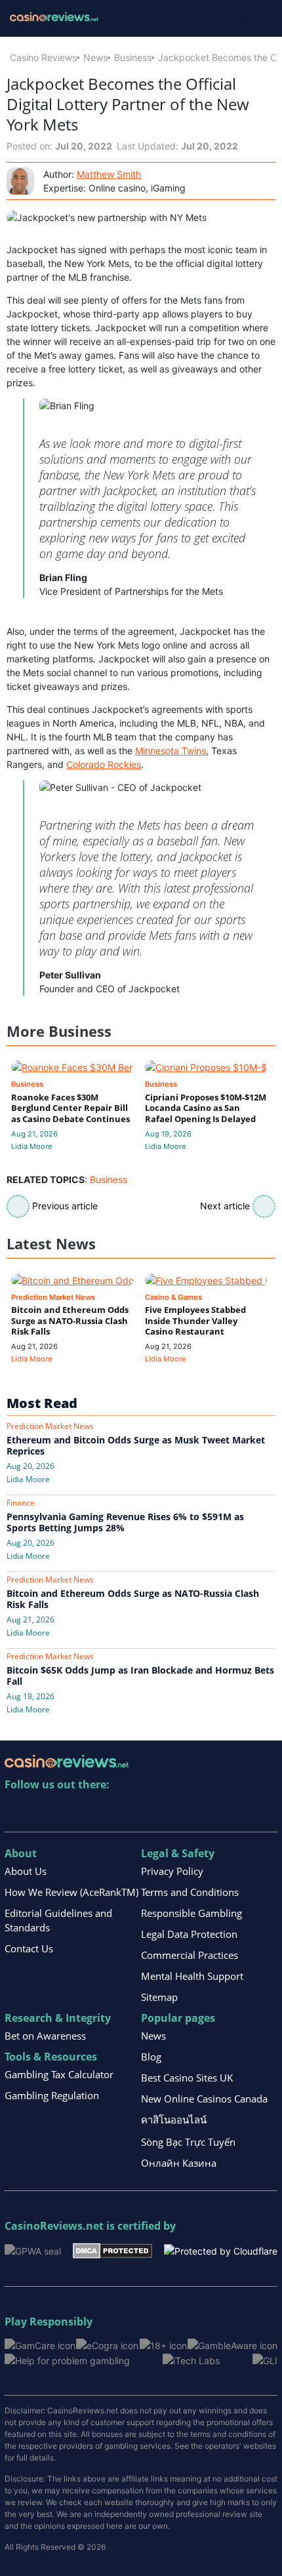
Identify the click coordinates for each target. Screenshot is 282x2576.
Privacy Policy (172, 1871)
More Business (59, 1031)
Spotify (185, 1812)
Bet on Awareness (45, 2036)
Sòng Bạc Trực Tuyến (188, 2142)
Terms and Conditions (190, 1892)
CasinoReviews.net (54, 2226)
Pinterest (72, 1812)
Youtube (100, 1812)
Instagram (156, 1812)
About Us (26, 1871)
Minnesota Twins (171, 751)
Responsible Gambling (191, 1913)
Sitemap (159, 1997)
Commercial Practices (190, 1955)
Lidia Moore (32, 1146)
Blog (151, 2057)
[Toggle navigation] (256, 18)
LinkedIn (44, 1812)
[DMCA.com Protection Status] (112, 2249)
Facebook (128, 1812)
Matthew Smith (109, 174)
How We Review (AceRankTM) (71, 1892)
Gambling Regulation (52, 2095)
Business (133, 57)
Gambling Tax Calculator (59, 2074)
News (95, 57)
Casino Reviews (43, 57)
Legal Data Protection (189, 1934)
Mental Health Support (192, 1976)
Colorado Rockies (104, 764)
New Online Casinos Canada (204, 2099)
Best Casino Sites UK (187, 2078)
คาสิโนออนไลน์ (174, 2120)
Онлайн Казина (179, 2163)
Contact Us (29, 1948)
